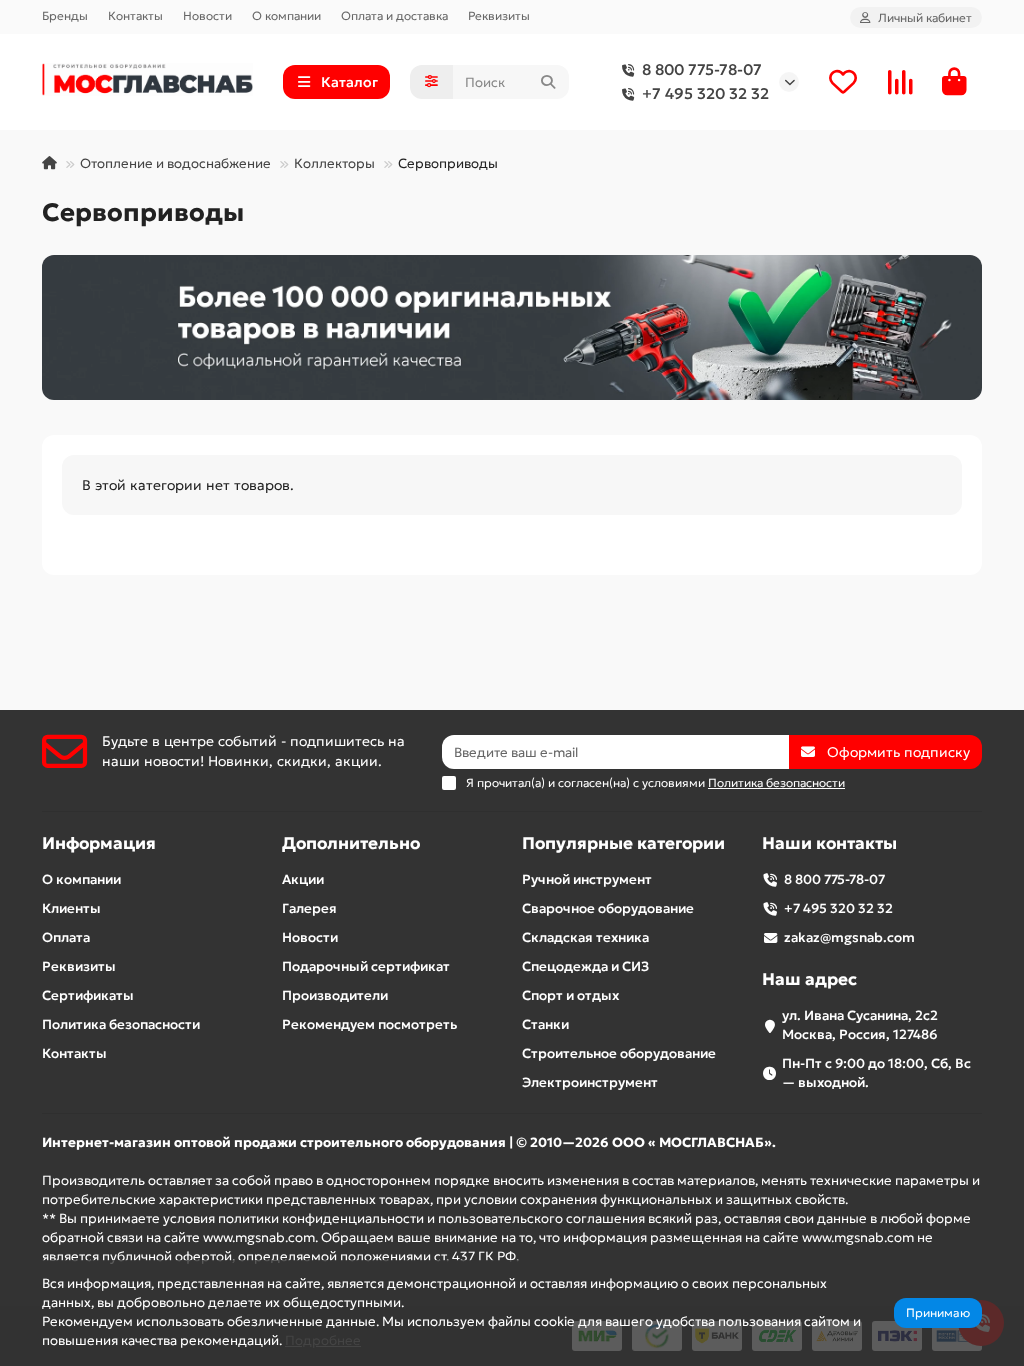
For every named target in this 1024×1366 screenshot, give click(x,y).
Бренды (65, 15)
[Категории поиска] (431, 82)
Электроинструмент (590, 1082)
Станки (545, 1024)
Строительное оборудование (619, 1053)
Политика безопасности (121, 1024)
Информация (99, 843)
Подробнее (323, 1340)
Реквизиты (499, 15)
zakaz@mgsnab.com (849, 937)
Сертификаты (88, 995)
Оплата (66, 937)
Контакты (135, 15)
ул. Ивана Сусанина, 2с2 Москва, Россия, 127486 (860, 1025)
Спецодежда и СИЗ (585, 966)
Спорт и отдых (570, 995)
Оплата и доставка (394, 15)
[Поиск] (548, 82)
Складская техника (585, 937)
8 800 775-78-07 (702, 69)
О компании (286, 15)
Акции (303, 879)
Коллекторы (334, 163)
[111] (512, 327)
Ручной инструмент (587, 879)
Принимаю (938, 1312)
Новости (207, 15)
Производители (335, 995)
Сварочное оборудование (608, 908)
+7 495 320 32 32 (705, 93)
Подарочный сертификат (366, 966)
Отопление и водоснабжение (175, 163)
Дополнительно (351, 843)
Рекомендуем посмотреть (369, 1024)
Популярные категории (623, 843)
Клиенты (71, 908)
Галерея (309, 908)
